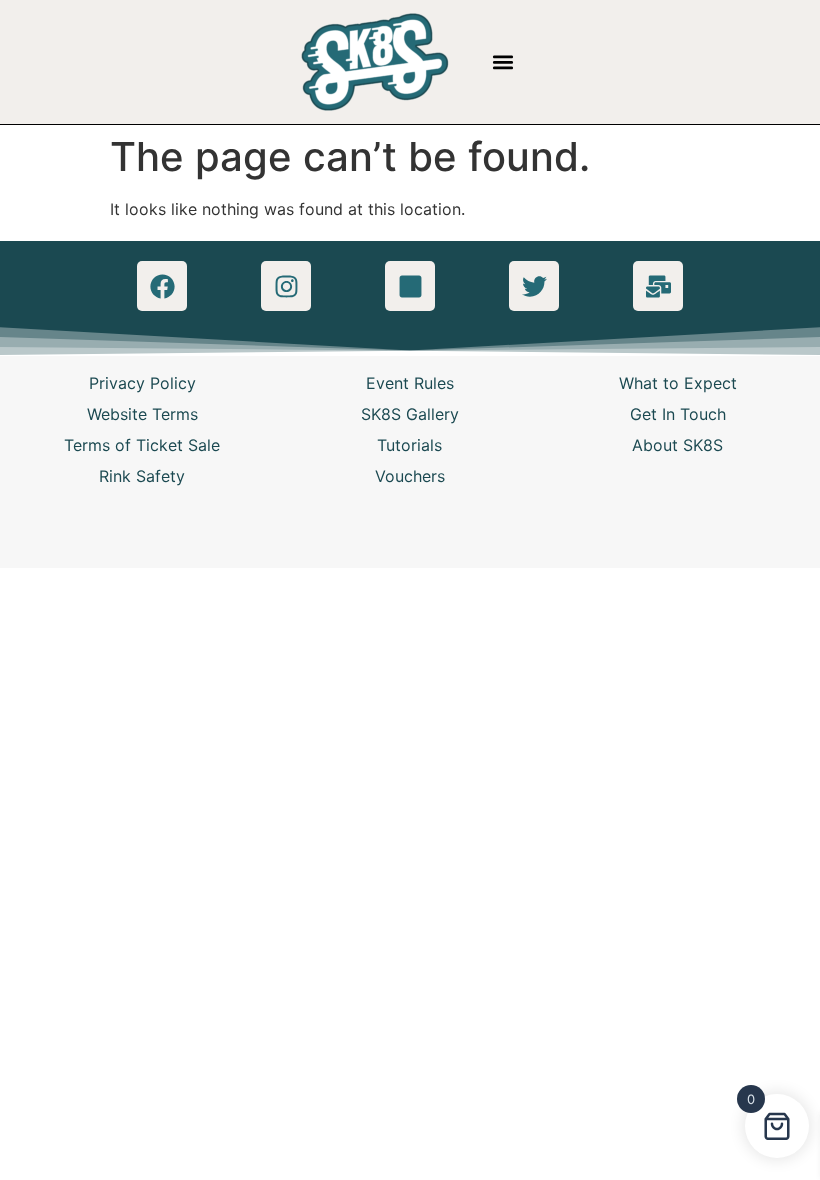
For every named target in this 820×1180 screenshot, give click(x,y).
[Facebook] (162, 286)
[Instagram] (286, 286)
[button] (503, 62)
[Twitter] (534, 286)
